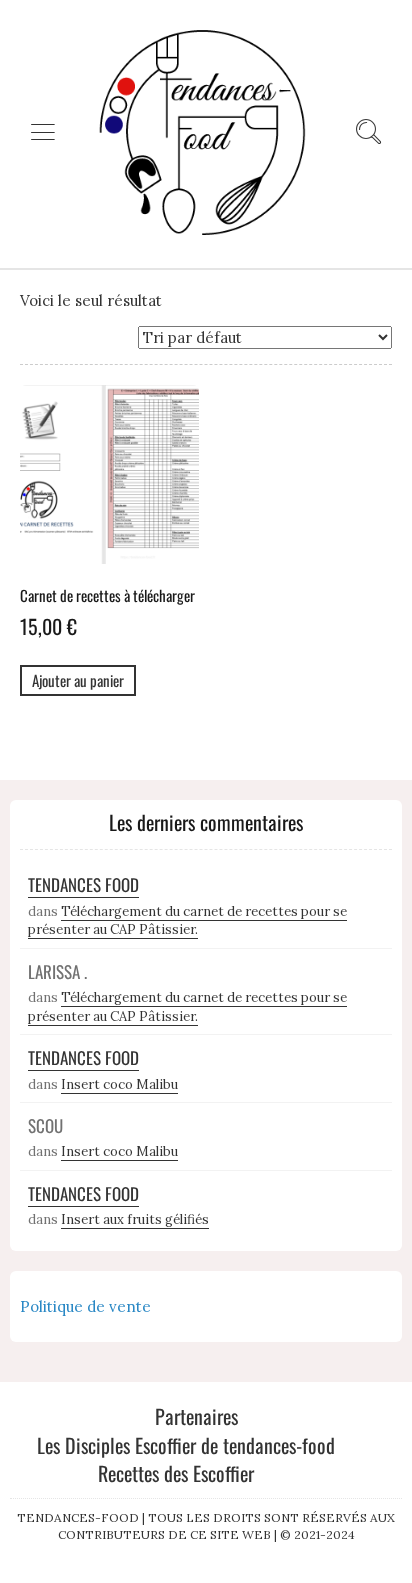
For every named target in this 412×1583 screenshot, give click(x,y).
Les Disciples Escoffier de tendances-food (186, 1445)
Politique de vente (85, 1306)
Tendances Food (83, 884)
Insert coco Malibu (119, 1084)
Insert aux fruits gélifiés (135, 1219)
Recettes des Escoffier (176, 1473)
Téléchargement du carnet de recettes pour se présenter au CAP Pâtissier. (187, 921)
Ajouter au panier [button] (78, 680)
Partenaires (196, 1416)
